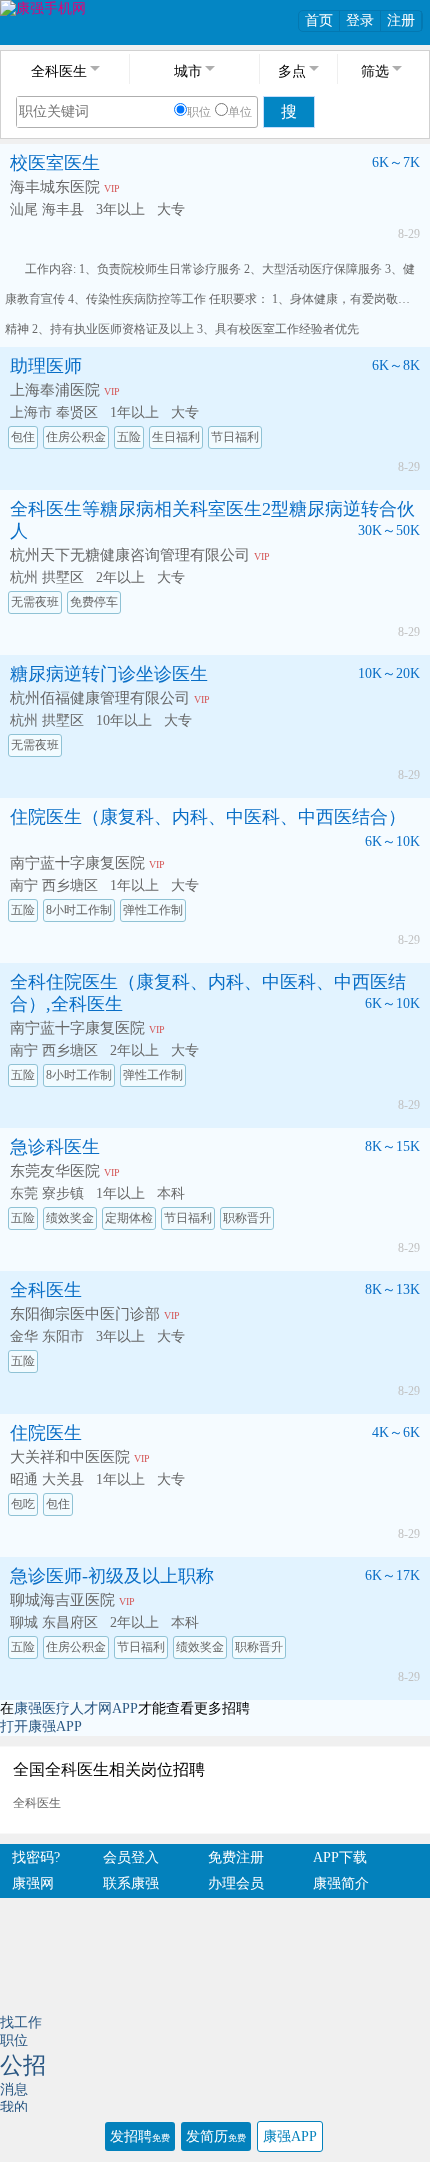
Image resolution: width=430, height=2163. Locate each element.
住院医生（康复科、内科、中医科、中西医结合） (208, 817)
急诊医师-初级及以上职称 (112, 1576)
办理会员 (236, 1883)
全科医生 (46, 1290)
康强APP (290, 2136)
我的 (14, 2107)
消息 (14, 2089)
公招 (23, 2065)
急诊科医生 (55, 1147)
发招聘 (140, 2136)
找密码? (36, 1857)
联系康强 (131, 1883)
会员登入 (131, 1857)
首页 (319, 20)
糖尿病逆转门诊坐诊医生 (109, 674)
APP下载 (340, 1857)
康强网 (33, 1883)
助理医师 (46, 366)
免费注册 (236, 1857)
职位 (199, 112)
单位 (240, 112)
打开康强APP (41, 1726)
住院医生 (46, 1433)
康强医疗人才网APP (76, 1708)
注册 (401, 20)
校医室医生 (55, 163)
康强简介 (341, 1883)
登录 (360, 20)
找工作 (21, 2022)
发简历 (216, 2136)
